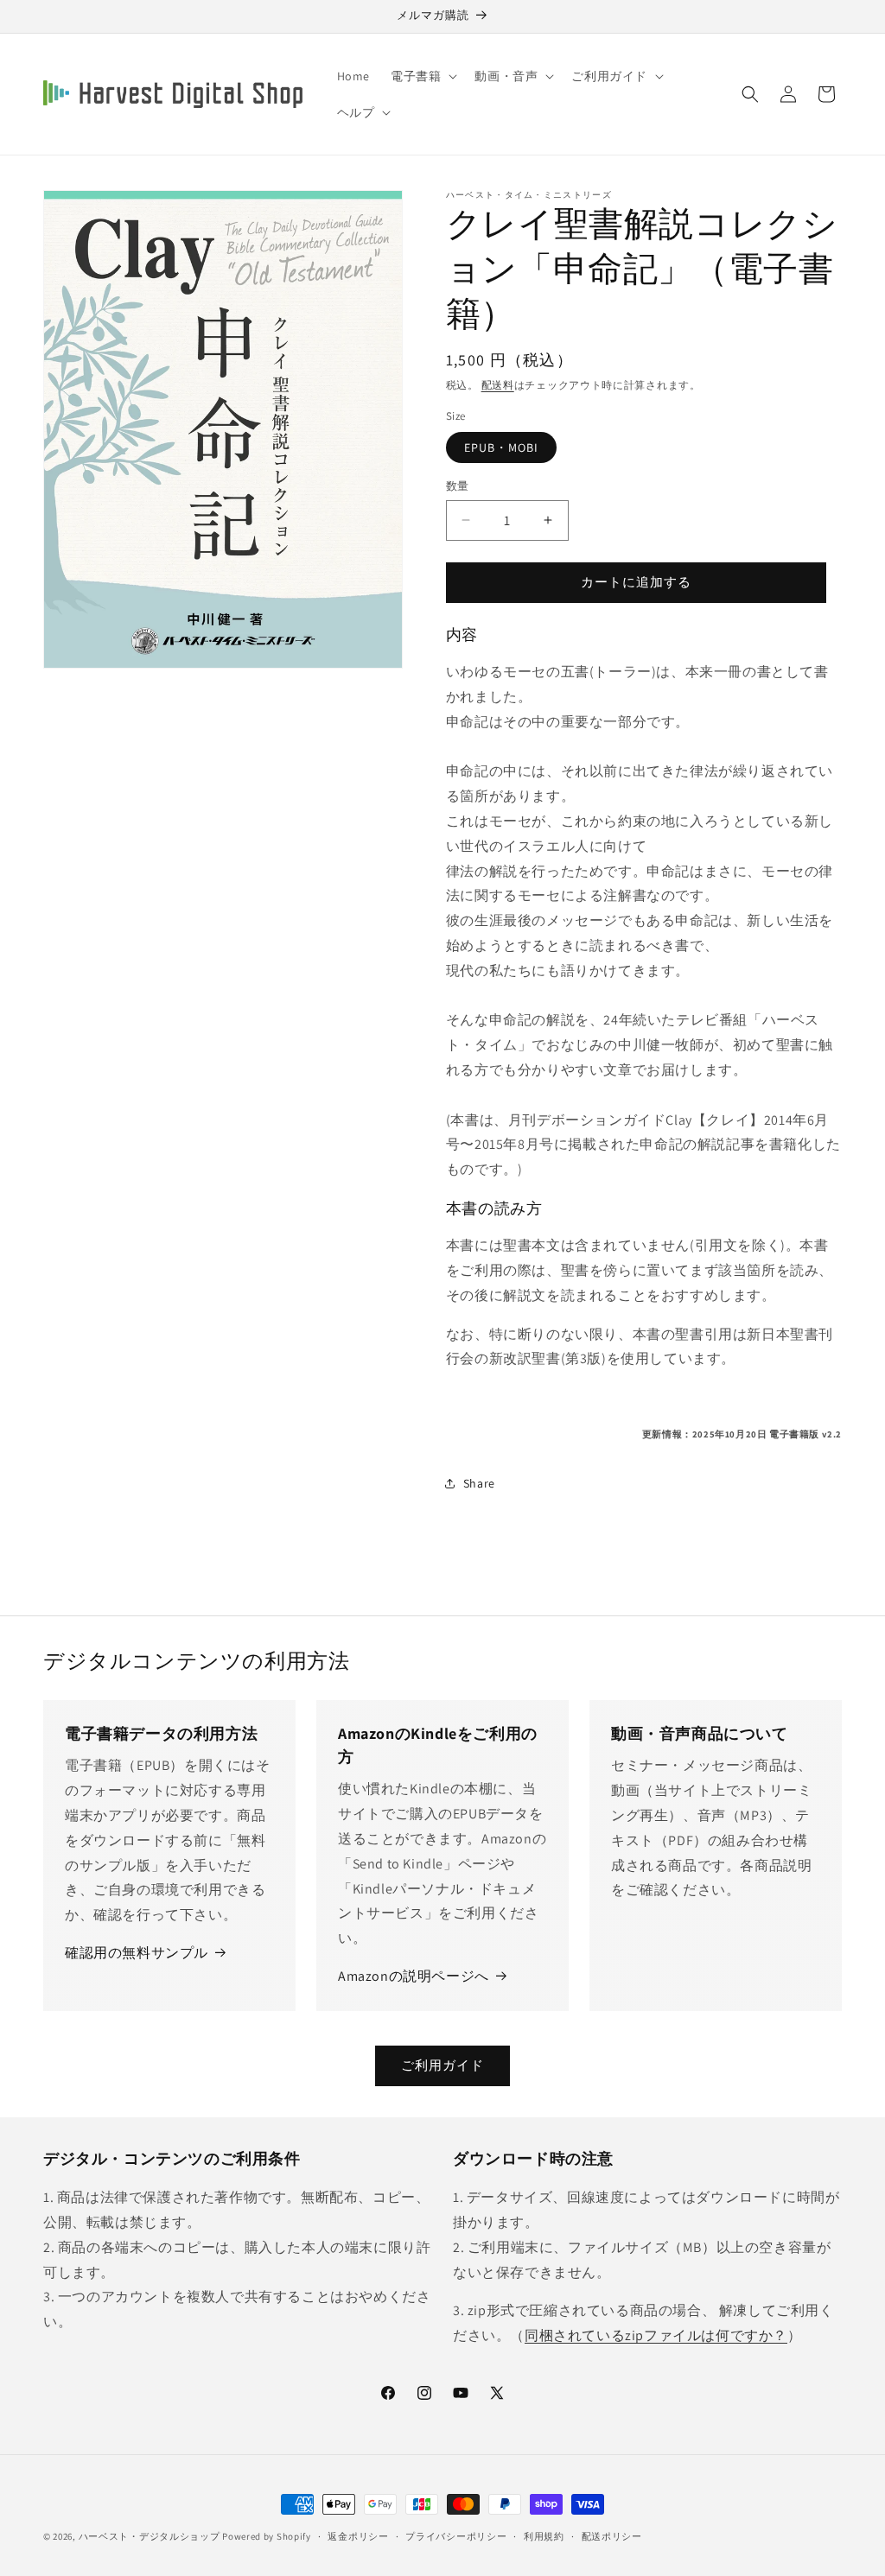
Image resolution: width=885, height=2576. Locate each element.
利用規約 (544, 2536)
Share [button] (479, 1483)
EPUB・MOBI (501, 447)
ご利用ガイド (442, 2065)
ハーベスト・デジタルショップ (150, 2536)
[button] (422, 76)
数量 (458, 486)
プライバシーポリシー (456, 2536)
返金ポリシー (358, 2536)
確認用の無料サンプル (137, 1953)
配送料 (498, 385)
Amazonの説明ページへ (414, 1976)
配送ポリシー (612, 2536)
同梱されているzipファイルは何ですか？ (656, 2335)
